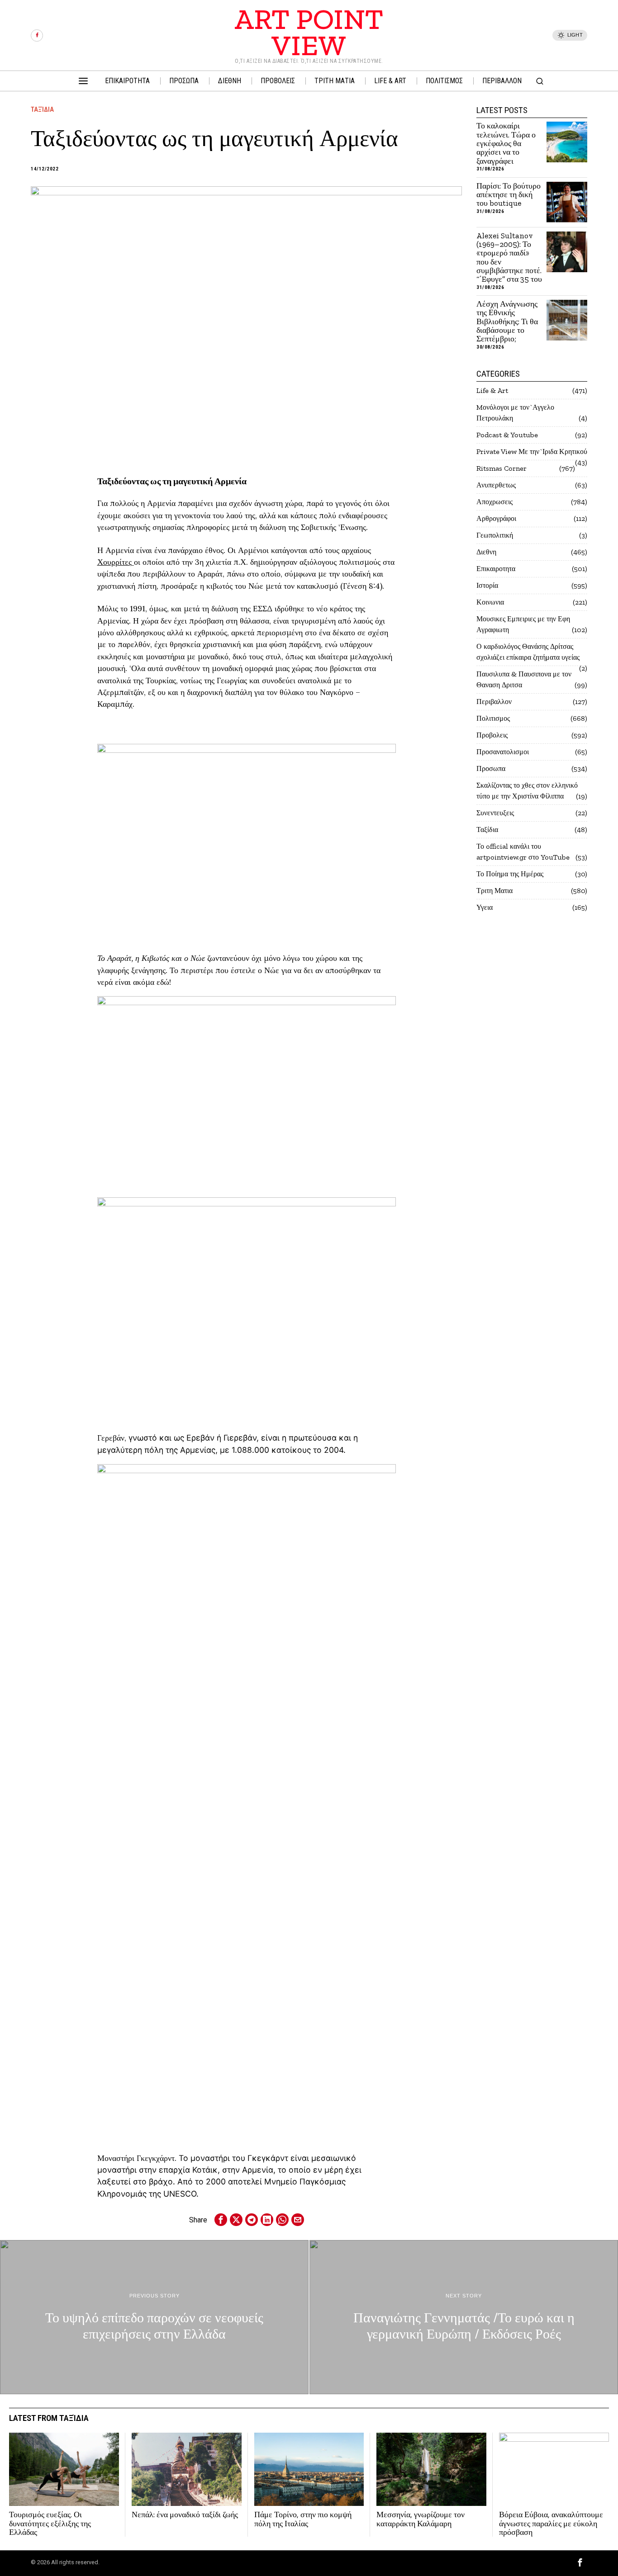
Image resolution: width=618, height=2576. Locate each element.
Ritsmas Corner (502, 468)
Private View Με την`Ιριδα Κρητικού (532, 451)
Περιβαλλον (494, 702)
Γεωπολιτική (495, 535)
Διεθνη (486, 552)
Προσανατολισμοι (503, 752)
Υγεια (485, 907)
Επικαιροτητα (496, 569)
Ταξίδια (42, 109)
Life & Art (492, 390)
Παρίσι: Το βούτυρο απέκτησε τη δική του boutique (509, 195)
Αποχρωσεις (494, 502)
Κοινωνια (490, 602)
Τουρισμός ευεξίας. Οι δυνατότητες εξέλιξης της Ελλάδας (50, 2524)
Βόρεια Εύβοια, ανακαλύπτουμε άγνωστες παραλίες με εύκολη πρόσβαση (551, 2524)
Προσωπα (491, 768)
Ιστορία (487, 585)
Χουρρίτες (116, 562)
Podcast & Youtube (507, 435)
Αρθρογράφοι (496, 518)
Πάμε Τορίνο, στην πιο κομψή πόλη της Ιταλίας (303, 2519)
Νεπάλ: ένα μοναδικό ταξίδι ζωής (185, 2515)
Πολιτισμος (493, 718)
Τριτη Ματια (494, 891)
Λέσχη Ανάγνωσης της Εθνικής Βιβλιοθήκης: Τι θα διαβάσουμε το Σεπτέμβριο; (507, 322)
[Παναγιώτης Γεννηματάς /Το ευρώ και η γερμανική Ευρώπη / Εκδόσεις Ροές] (464, 2317)
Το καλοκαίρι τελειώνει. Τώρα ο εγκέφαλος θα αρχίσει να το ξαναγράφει (506, 144)
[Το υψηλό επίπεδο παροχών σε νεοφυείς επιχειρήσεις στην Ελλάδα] (154, 2317)
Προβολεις (492, 735)
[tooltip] (37, 35)
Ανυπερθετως (496, 485)
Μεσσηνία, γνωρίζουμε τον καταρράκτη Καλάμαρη (421, 2519)
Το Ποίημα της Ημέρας (510, 874)
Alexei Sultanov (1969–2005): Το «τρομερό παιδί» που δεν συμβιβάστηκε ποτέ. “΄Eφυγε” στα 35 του (509, 258)
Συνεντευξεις (495, 813)
